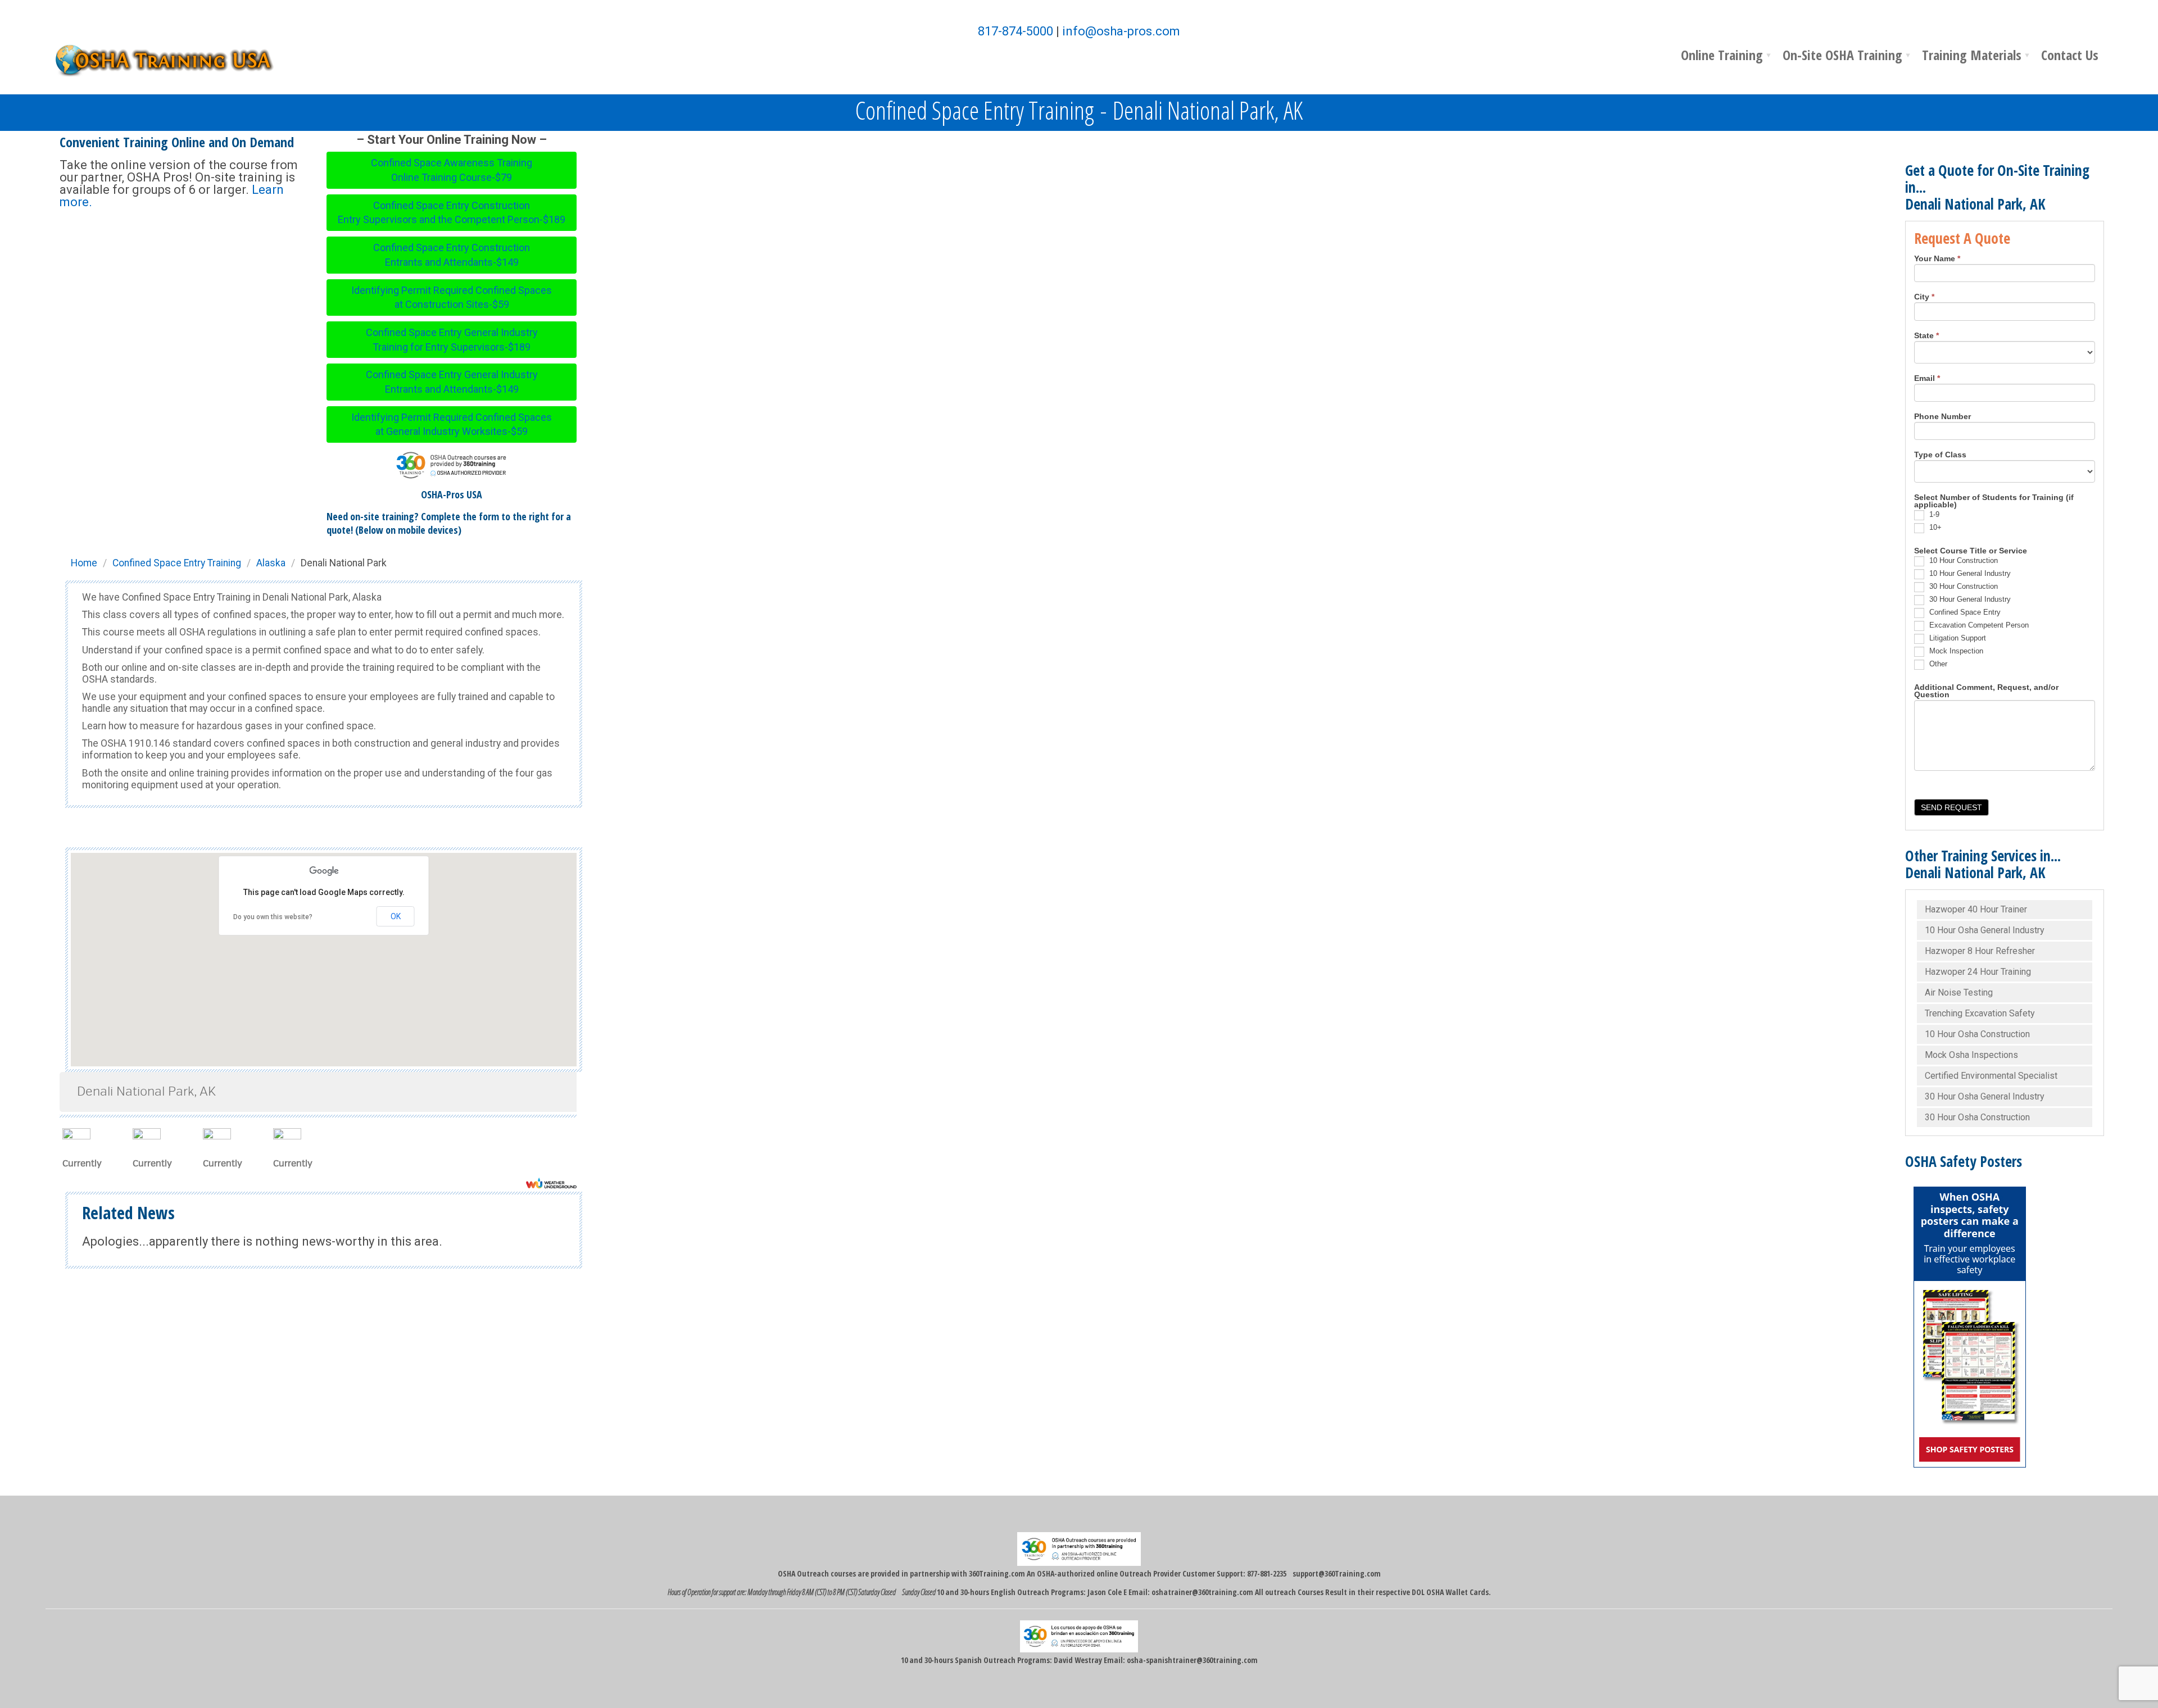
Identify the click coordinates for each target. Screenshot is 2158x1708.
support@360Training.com (1337, 1573)
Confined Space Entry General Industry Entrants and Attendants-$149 (452, 382)
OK (396, 916)
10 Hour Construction (1962, 560)
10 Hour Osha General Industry (1985, 930)
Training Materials (1972, 55)
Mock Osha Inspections (1971, 1055)
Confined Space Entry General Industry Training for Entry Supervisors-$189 (452, 340)
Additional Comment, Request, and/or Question (1986, 691)
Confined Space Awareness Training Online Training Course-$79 (452, 170)
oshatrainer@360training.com (1202, 1592)
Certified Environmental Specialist (1991, 1076)
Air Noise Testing (1959, 992)
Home (84, 563)
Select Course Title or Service (1971, 551)
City (1924, 297)
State (1926, 336)
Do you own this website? (273, 917)
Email (1927, 379)
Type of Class (1940, 455)
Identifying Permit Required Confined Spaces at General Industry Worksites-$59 (452, 424)
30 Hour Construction (1962, 586)
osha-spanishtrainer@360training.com (1192, 1660)
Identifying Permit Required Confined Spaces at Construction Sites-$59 (452, 297)
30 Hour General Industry (1969, 599)
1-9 (1933, 514)
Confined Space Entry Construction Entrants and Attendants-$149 (452, 255)
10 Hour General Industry (1969, 573)
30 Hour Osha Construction (1977, 1117)
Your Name (1937, 259)
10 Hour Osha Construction (1977, 1034)
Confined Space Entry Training (177, 563)
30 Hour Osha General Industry (1985, 1096)
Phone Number (1942, 417)
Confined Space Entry (1964, 612)
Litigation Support (1957, 638)
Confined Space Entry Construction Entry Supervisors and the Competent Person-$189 (452, 213)
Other (1937, 664)
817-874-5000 (1015, 31)
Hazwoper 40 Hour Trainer (1976, 909)
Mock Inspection (1955, 651)
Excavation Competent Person (1978, 625)
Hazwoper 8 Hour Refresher (1980, 951)
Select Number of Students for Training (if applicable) (1994, 501)
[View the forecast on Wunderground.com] (551, 1183)
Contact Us (2070, 55)
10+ (1934, 527)
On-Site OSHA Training (1842, 55)
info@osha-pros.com (1121, 31)
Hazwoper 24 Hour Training (1978, 972)
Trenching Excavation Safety (1980, 1013)
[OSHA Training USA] (172, 59)
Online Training (1722, 55)
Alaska (271, 563)
